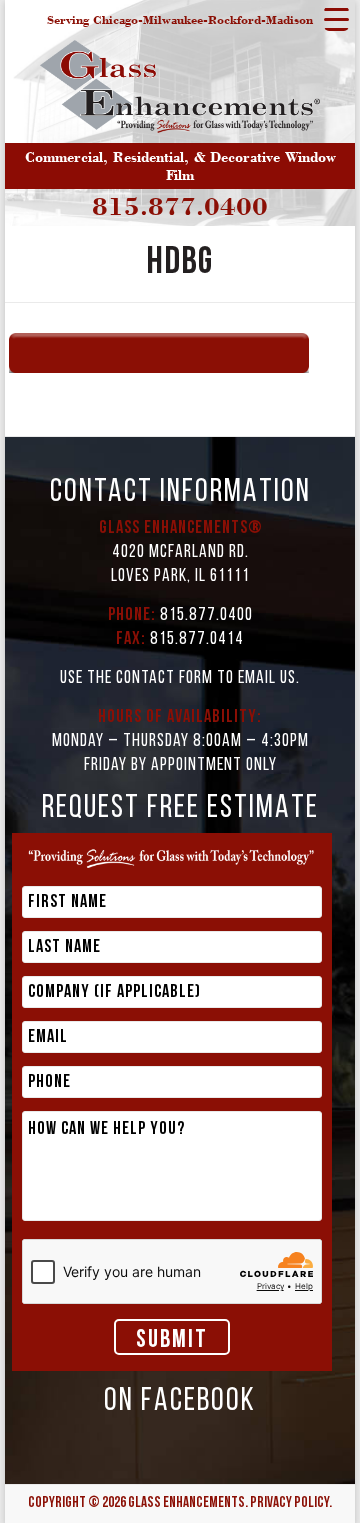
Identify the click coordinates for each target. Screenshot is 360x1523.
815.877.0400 (180, 206)
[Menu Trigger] (336, 18)
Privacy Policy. (291, 1503)
